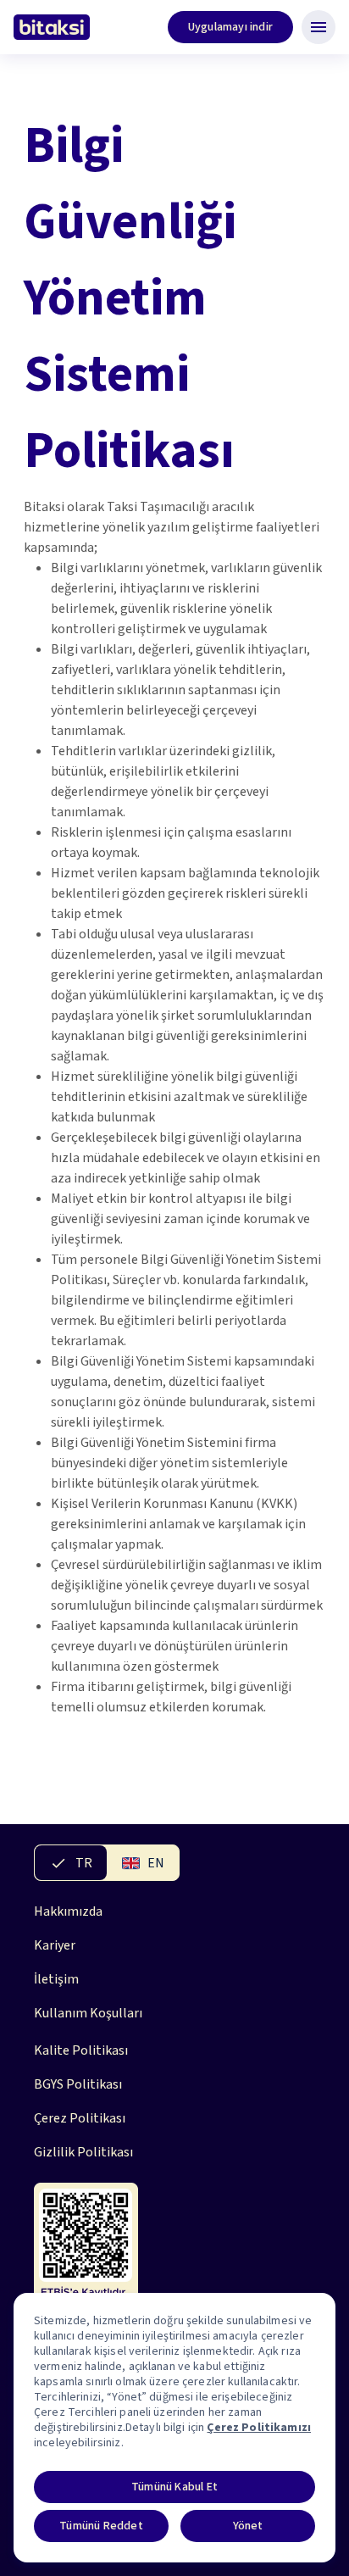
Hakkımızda (68, 1911)
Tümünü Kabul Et (174, 2487)
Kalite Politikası (81, 2050)
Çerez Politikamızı (259, 2428)
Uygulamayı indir (230, 27)
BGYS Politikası (78, 2084)
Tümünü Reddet (101, 2526)
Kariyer (55, 1945)
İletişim (56, 1979)
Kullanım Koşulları (88, 2013)
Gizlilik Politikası (83, 2152)
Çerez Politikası (80, 2118)
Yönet (248, 2526)
